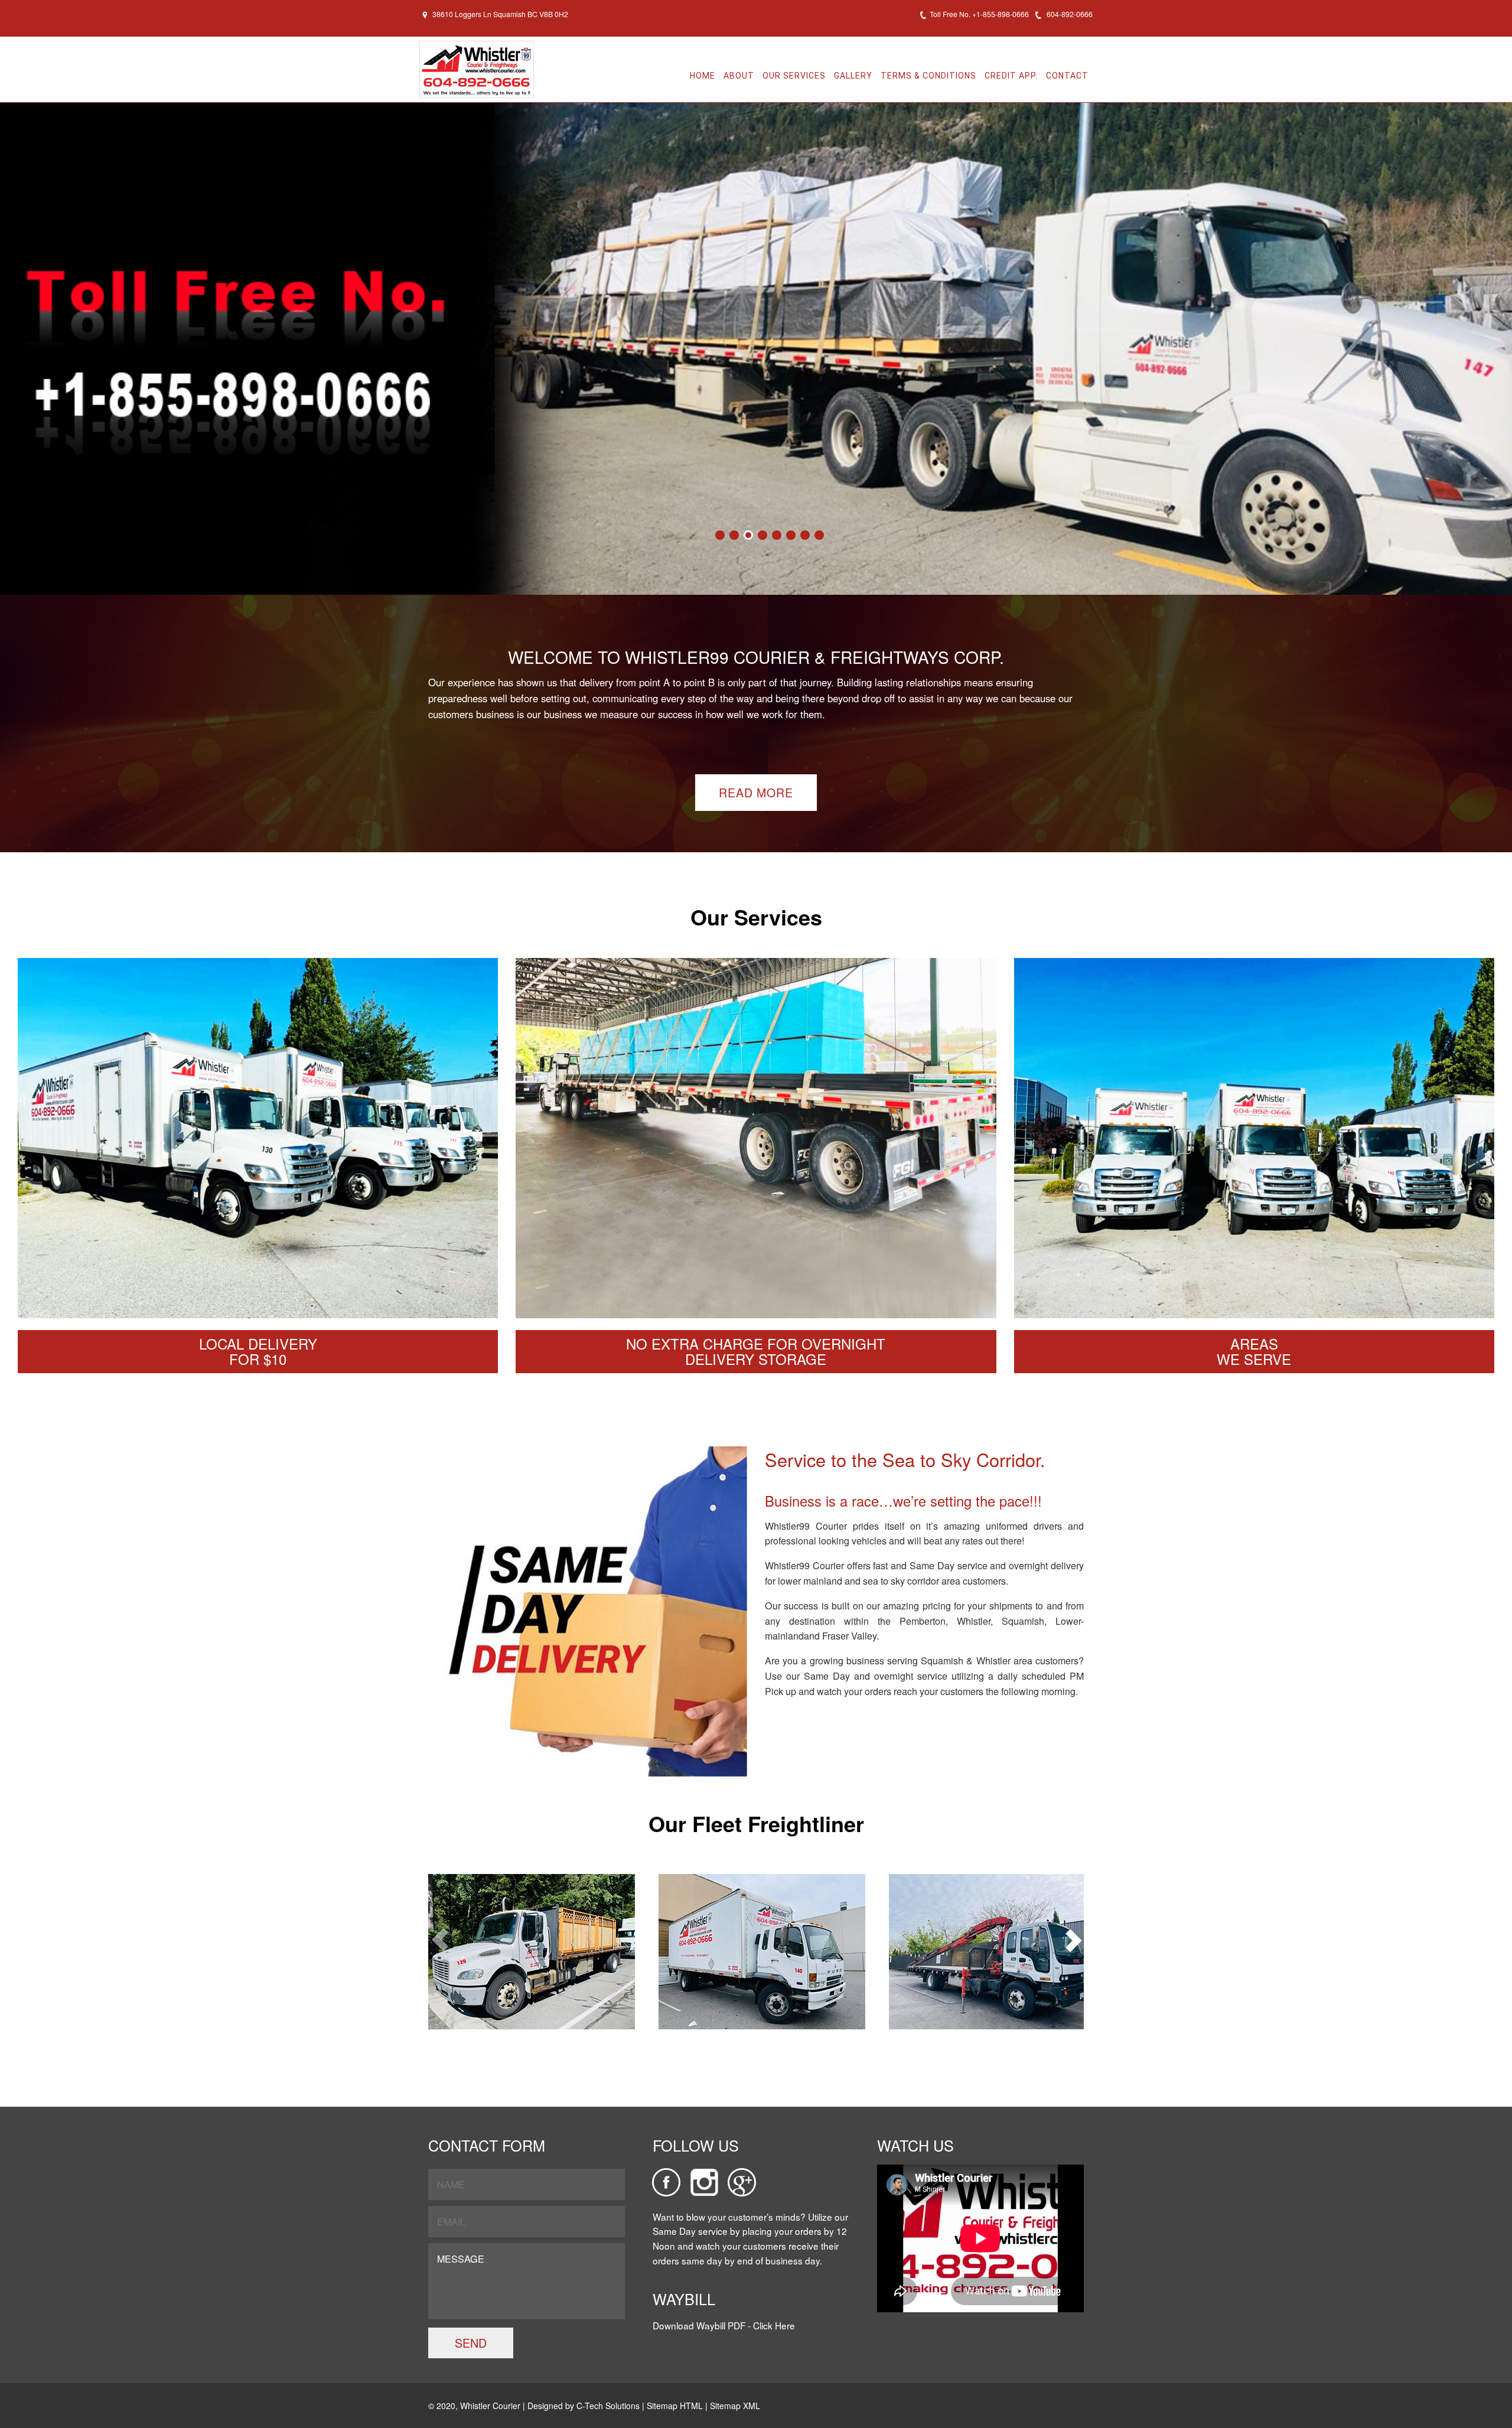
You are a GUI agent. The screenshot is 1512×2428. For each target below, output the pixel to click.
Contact (1067, 76)
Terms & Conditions (928, 76)
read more (756, 792)
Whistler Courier (490, 2406)
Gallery (853, 76)
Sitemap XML (735, 2406)
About (739, 76)
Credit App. (1011, 76)
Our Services (794, 76)
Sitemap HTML (676, 2406)
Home (703, 76)
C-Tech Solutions (608, 2406)
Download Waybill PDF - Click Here (724, 2325)
